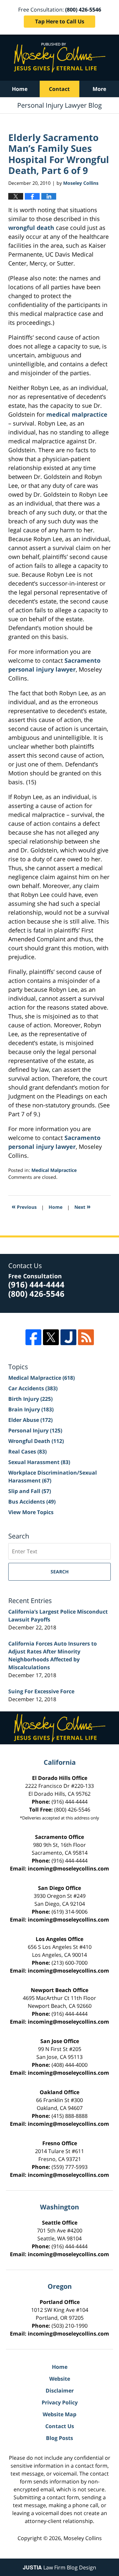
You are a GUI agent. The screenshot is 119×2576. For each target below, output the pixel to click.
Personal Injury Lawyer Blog (60, 58)
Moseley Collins (83, 2538)
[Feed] (86, 1337)
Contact (59, 89)
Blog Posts (59, 2438)
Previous (24, 1206)
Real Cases (27, 1452)
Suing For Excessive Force (41, 1691)
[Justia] (68, 1337)
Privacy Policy (60, 2402)
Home (20, 89)
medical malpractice (77, 414)
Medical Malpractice (54, 1170)
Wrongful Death (36, 1441)
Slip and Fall (30, 1491)
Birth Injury (30, 1399)
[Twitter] (51, 1337)
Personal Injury (35, 1430)
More (99, 89)
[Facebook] (33, 1337)
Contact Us (60, 2426)
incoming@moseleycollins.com (68, 1869)
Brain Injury (31, 1409)
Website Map (59, 2414)
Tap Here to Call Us (60, 21)
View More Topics (31, 1512)
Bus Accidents (32, 1502)
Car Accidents (33, 1388)
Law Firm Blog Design (59, 2567)
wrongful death (32, 228)
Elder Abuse (30, 1420)
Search (60, 1572)
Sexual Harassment (39, 1462)
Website (60, 2379)
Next (82, 1206)
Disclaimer (60, 2391)
